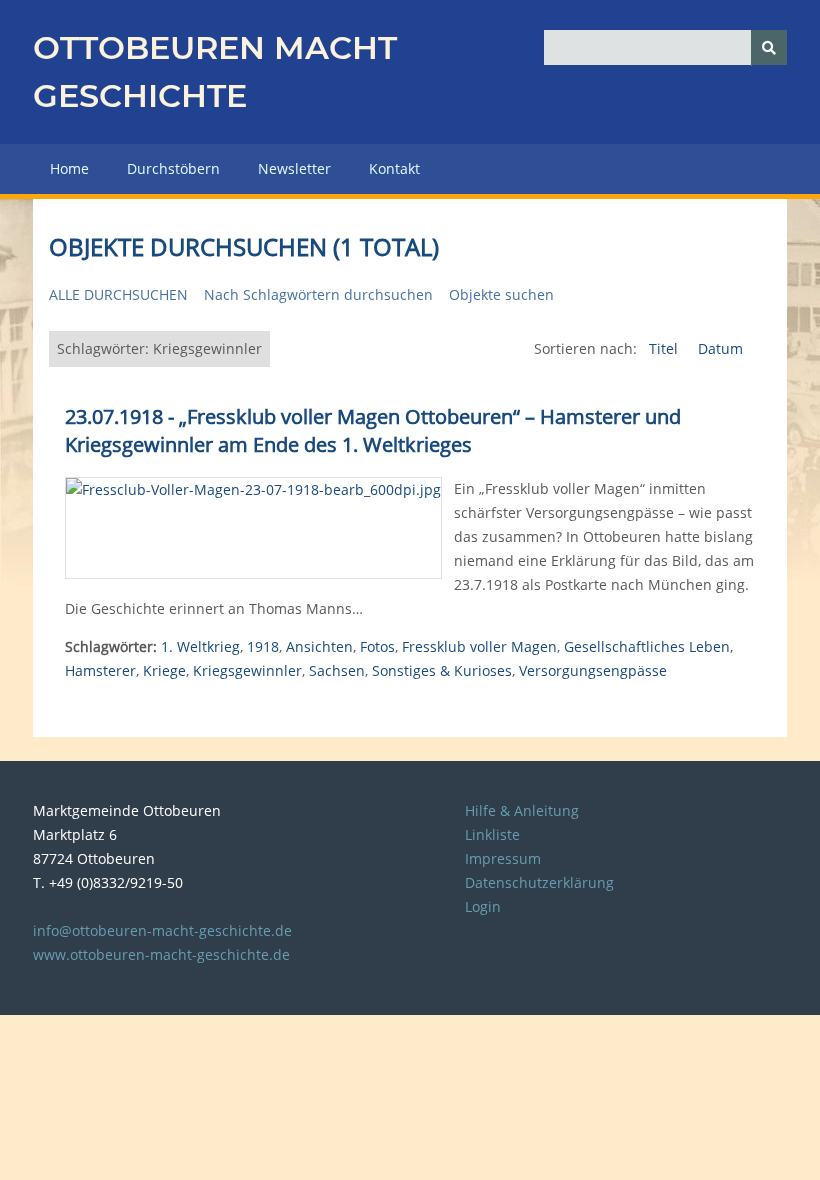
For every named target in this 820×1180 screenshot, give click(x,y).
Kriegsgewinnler (247, 670)
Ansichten (319, 646)
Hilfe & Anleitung (522, 810)
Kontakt (394, 168)
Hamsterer (100, 670)
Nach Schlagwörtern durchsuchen (318, 294)
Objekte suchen (501, 294)
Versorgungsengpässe (593, 670)
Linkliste (492, 834)
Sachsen (337, 670)
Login (483, 906)
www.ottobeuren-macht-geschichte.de (161, 954)
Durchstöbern (173, 168)
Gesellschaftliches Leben (647, 646)
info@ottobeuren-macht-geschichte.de (162, 930)
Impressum (503, 858)
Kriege (164, 670)
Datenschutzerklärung (539, 882)
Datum (720, 348)
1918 (263, 646)
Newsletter (294, 168)
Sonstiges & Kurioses (442, 670)
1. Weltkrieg (200, 646)
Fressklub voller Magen (479, 646)
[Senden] (769, 47)
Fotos (377, 646)
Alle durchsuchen (118, 294)
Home (69, 168)
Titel (665, 348)
